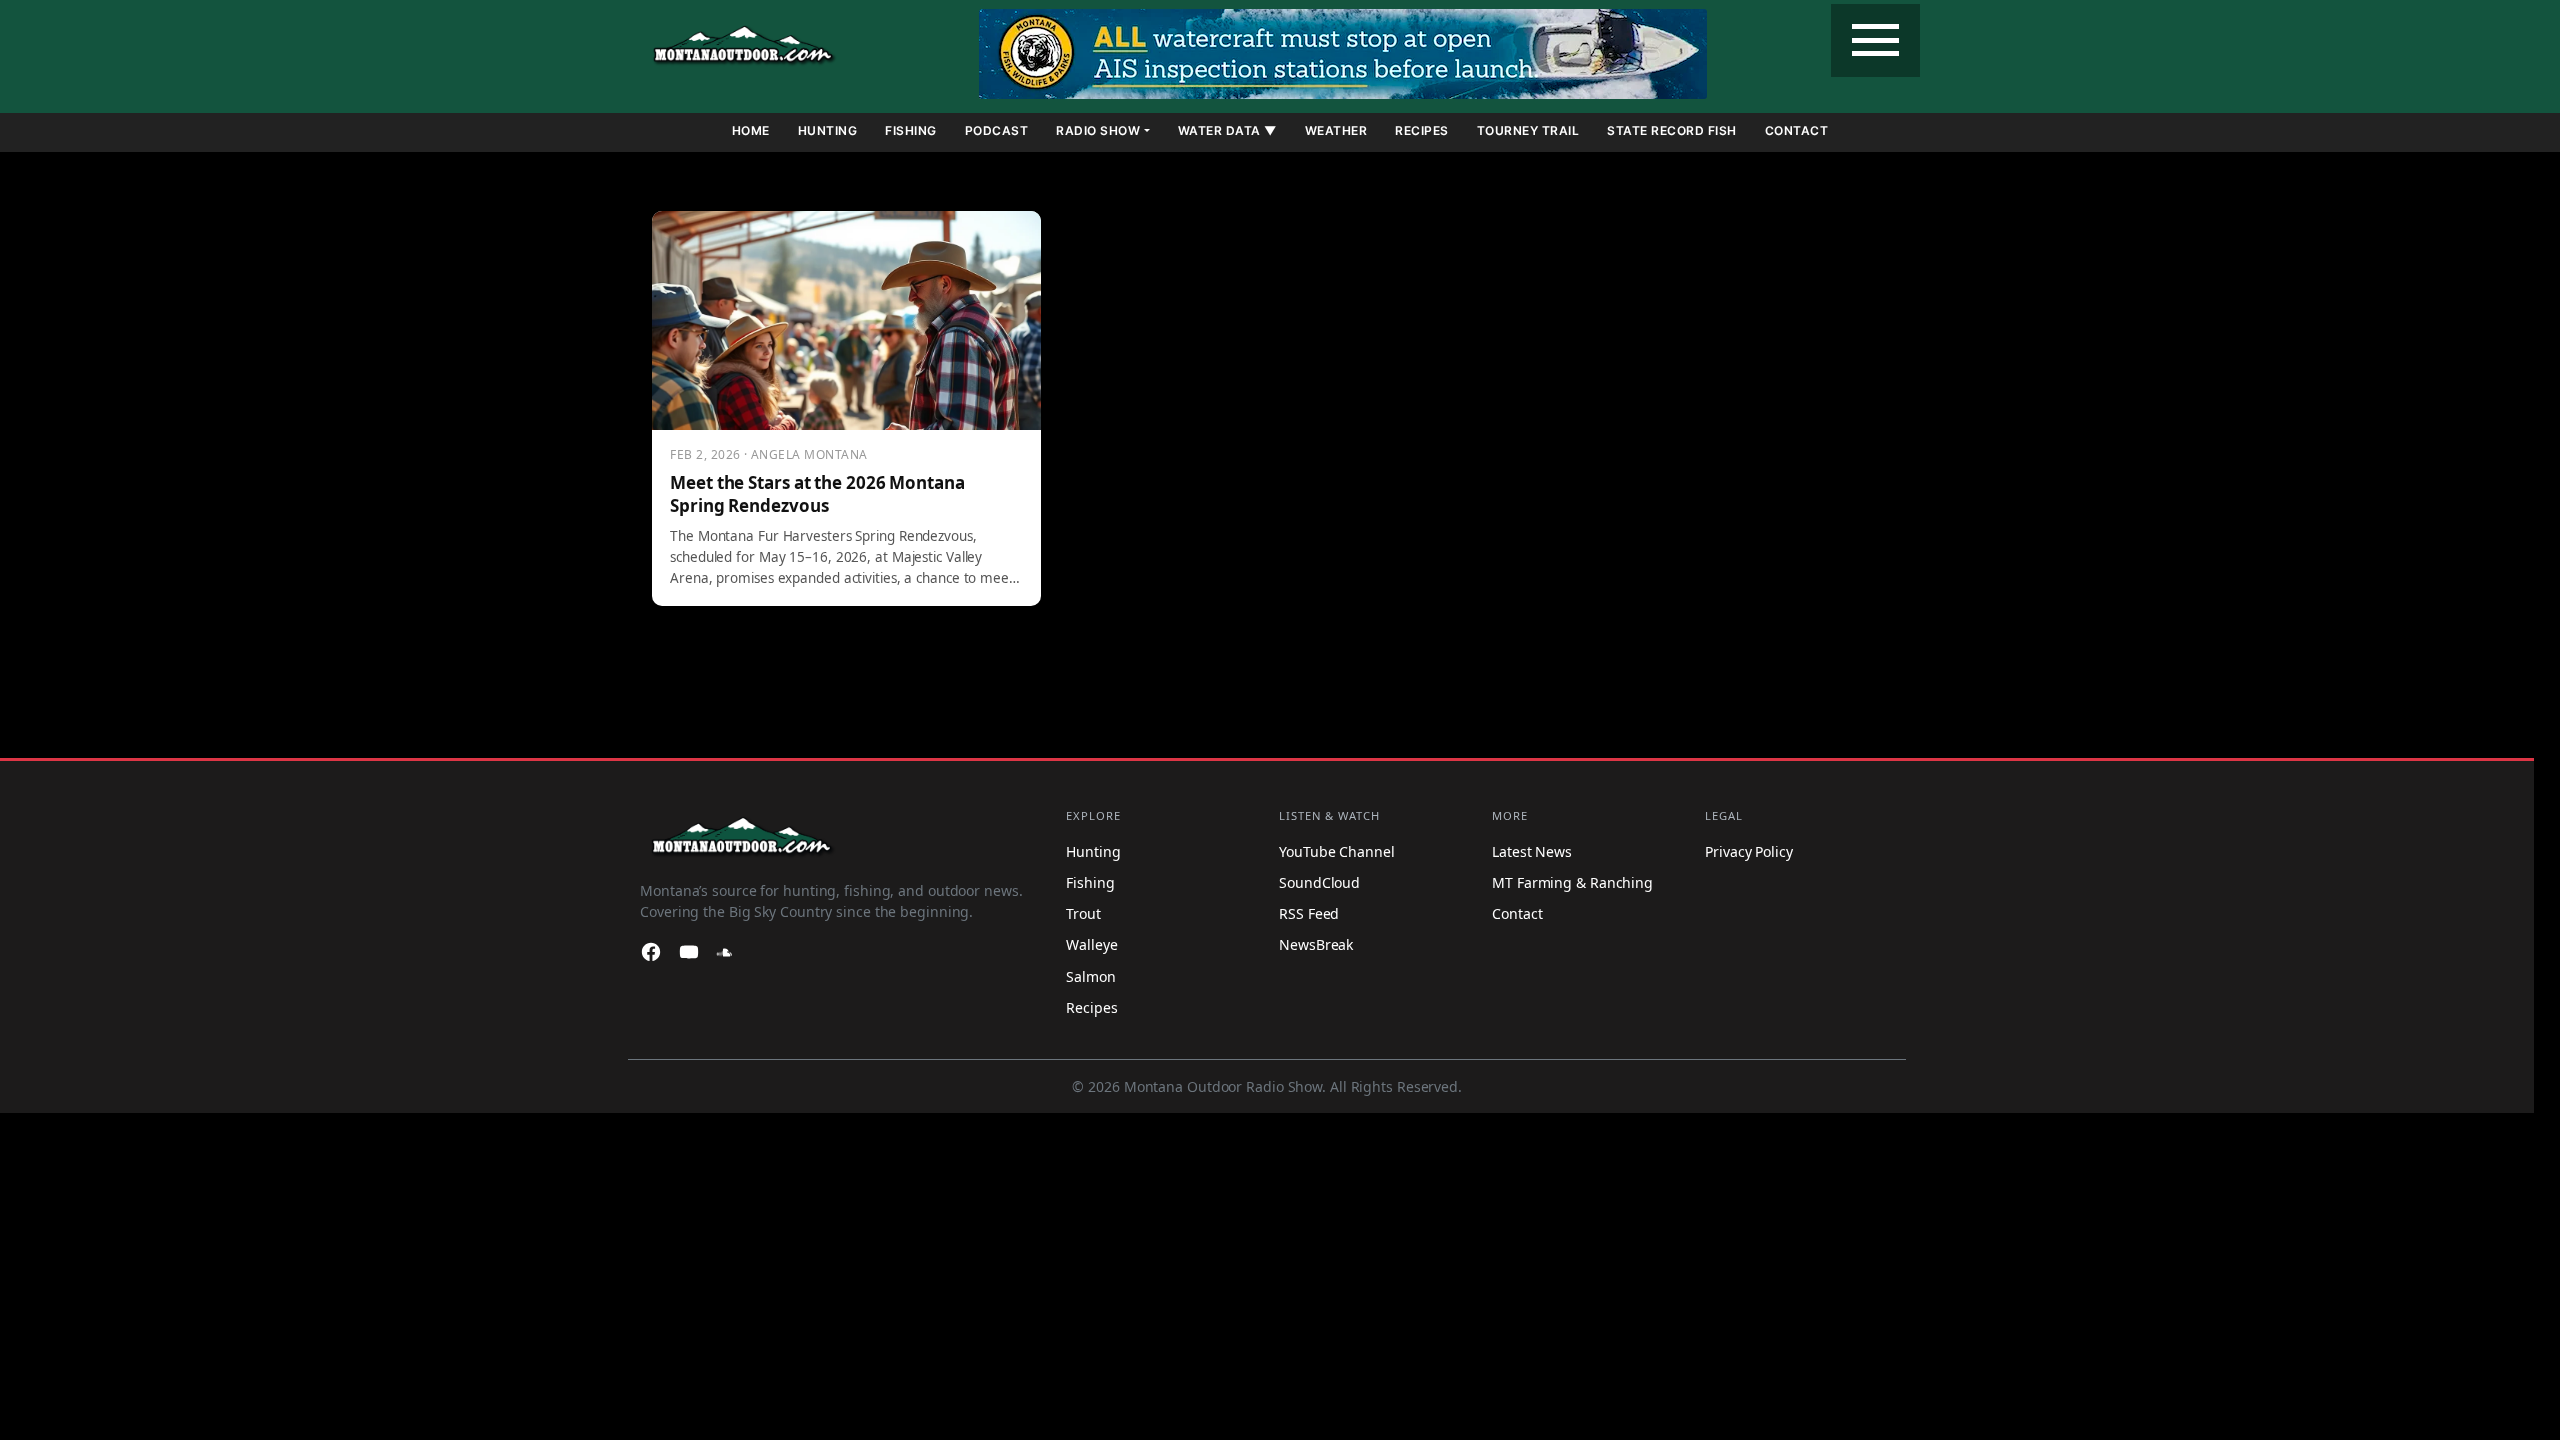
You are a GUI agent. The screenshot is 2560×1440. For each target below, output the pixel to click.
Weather (1336, 130)
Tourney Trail (1528, 130)
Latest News (1532, 851)
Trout (1083, 913)
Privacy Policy (1749, 851)
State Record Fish (1672, 130)
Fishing (911, 130)
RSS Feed (1309, 913)
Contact (1797, 130)
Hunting (828, 130)
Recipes (1422, 130)
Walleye (1091, 944)
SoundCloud (1319, 882)
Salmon (1090, 976)
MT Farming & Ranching (1572, 882)
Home (751, 130)
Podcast (997, 130)
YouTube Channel (1337, 851)
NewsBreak (1316, 944)
